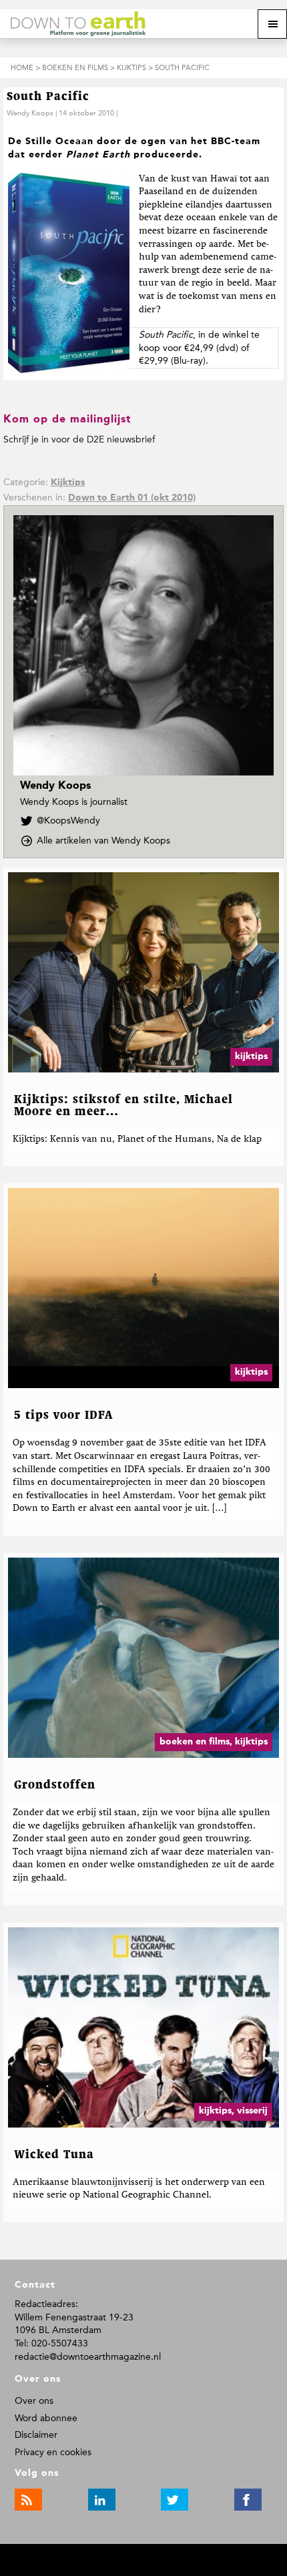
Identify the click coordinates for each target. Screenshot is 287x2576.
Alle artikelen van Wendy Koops (107, 841)
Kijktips (68, 482)
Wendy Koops (30, 113)
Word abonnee (46, 2418)
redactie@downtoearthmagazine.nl (88, 2357)
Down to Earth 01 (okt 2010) (132, 498)
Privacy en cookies (53, 2452)
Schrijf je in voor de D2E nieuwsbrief (79, 439)
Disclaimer (36, 2435)
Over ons (34, 2401)
